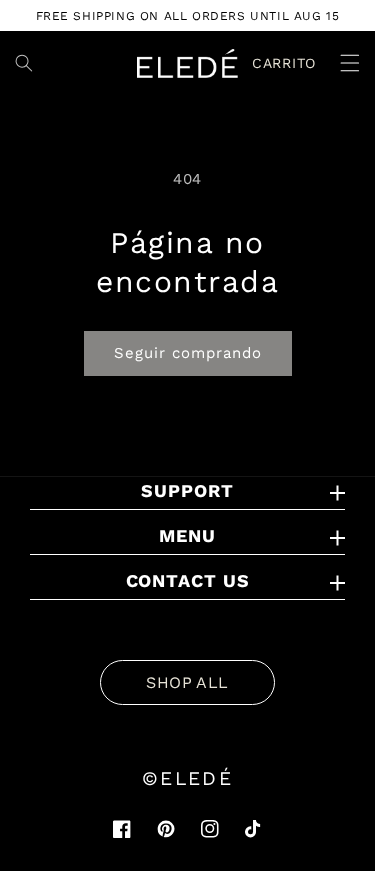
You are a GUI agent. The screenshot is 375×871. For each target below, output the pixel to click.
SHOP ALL (187, 682)
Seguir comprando (188, 353)
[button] (338, 63)
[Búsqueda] (24, 63)
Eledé (196, 779)
